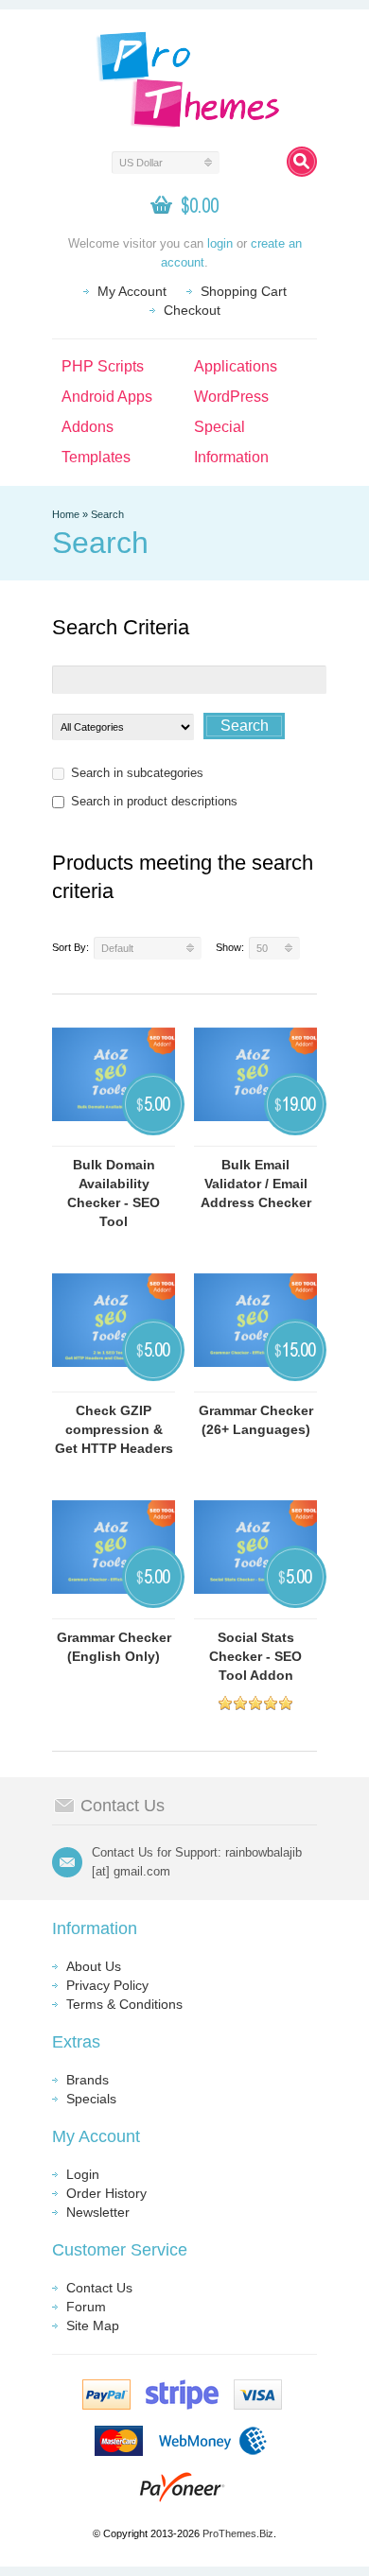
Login (83, 2174)
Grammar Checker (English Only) (114, 1647)
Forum (86, 2307)
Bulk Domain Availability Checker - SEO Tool (114, 1193)
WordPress (231, 397)
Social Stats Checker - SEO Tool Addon (255, 1656)
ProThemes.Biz (238, 2533)
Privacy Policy (107, 1985)
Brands (88, 2080)
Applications (236, 366)
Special (220, 427)
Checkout (192, 310)
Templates (96, 457)
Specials (91, 2099)
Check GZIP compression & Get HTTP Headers (114, 1429)
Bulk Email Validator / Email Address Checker (256, 1184)
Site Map (93, 2325)
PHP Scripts (103, 366)
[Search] (302, 162)
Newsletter (98, 2212)
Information (231, 457)
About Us (94, 1966)
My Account (132, 291)
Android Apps (107, 397)
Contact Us (99, 2288)
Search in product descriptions (154, 801)
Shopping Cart (244, 291)
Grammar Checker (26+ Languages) (256, 1420)
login (220, 243)
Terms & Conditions (124, 2004)
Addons (88, 427)
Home (66, 514)
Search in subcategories (137, 773)
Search (107, 514)
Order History (106, 2193)
